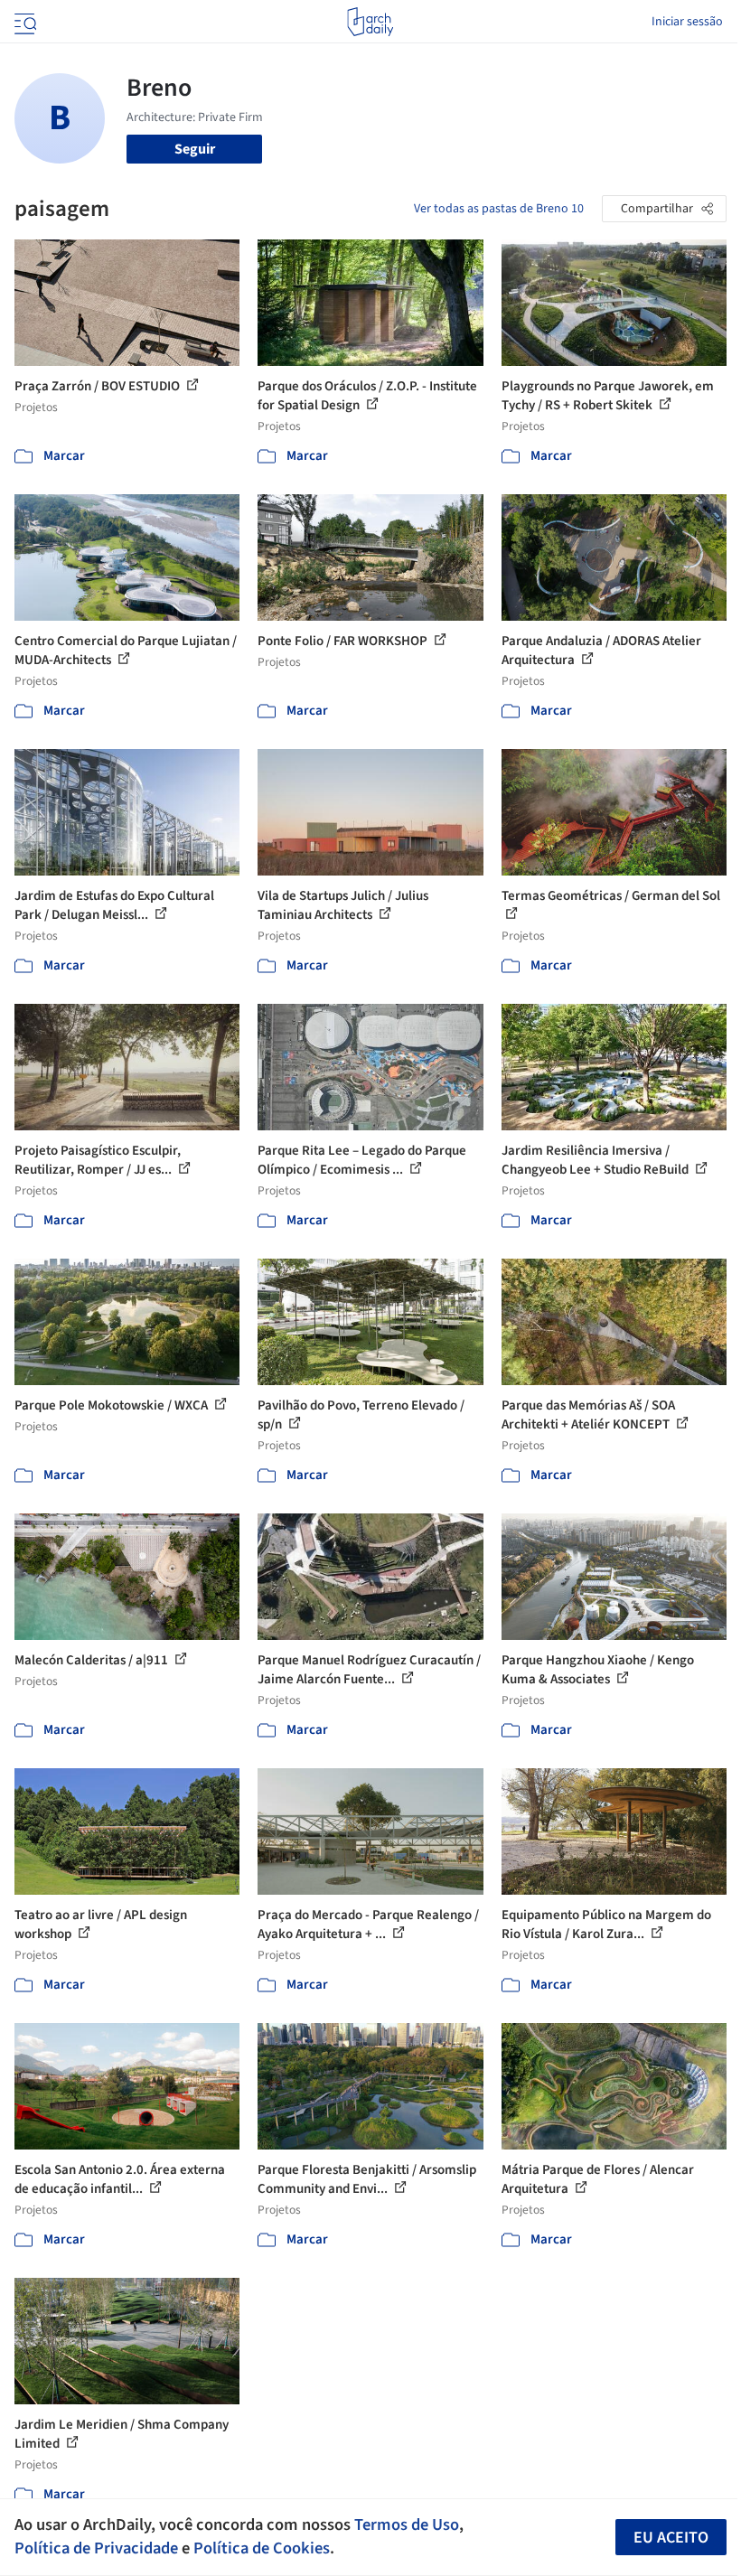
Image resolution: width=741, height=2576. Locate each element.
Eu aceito (671, 2538)
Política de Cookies (262, 2548)
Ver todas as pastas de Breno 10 (499, 209)
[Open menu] (23, 22)
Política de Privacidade (96, 2548)
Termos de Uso (407, 2524)
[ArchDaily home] (370, 22)
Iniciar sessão (687, 22)
